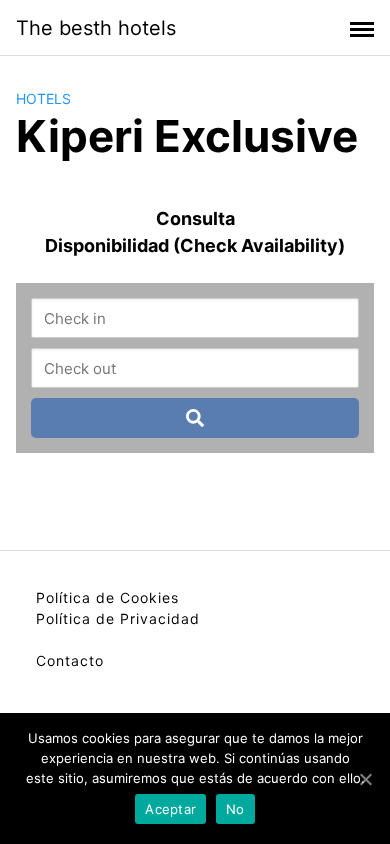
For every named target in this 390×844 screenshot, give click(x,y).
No (235, 809)
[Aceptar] (365, 779)
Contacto (70, 660)
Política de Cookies (107, 597)
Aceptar (170, 809)
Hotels (43, 98)
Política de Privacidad (118, 618)
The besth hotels (96, 28)
